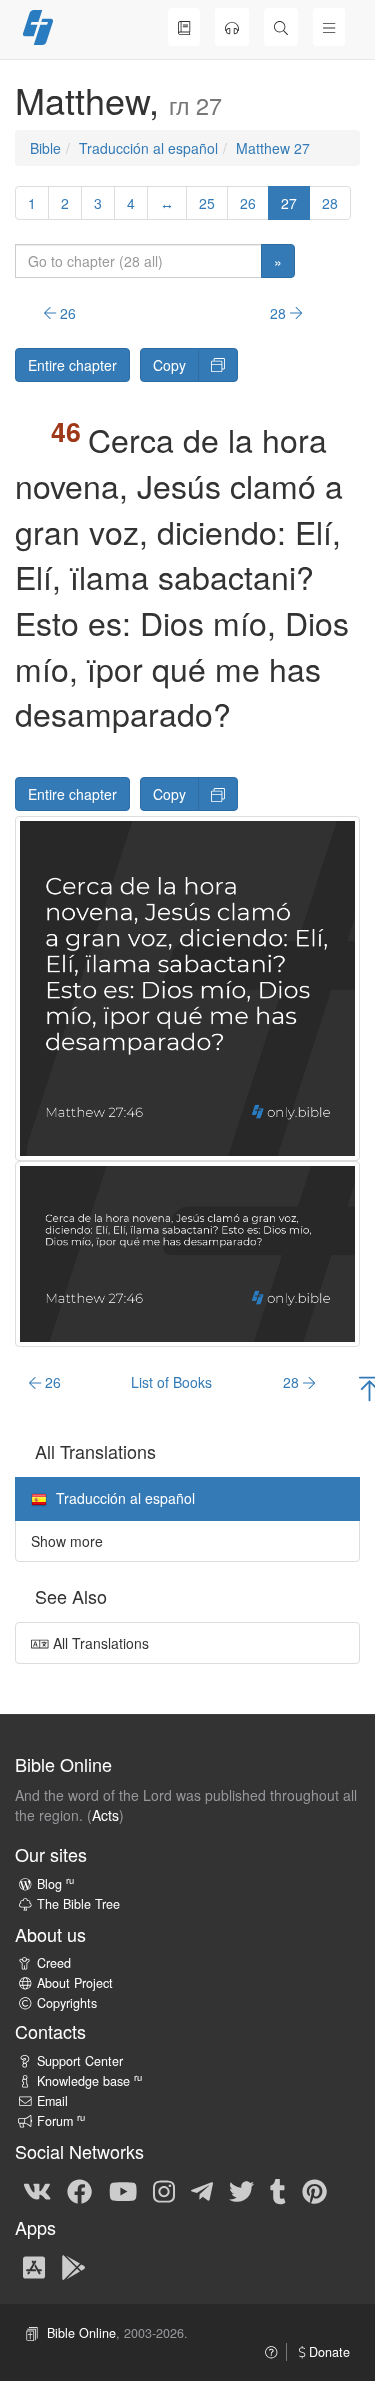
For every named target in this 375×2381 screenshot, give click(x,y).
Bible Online (81, 2333)
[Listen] (232, 27)
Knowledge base (89, 2081)
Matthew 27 (273, 148)
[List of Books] (184, 27)
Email (52, 2101)
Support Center (80, 2061)
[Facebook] (79, 2190)
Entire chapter (72, 365)
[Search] (281, 27)
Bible (45, 148)
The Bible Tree (78, 1904)
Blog (55, 1884)
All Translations (99, 1643)
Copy (169, 365)
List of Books (171, 1382)
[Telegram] (202, 2190)
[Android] (73, 2266)
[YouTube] (123, 2190)
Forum (61, 2121)
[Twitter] (241, 2190)
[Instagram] (164, 2190)
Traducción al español (148, 148)
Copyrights (67, 2003)
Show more (67, 1541)
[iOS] (34, 2266)
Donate (327, 2352)
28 (330, 203)
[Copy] (218, 365)
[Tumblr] (278, 2190)
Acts (105, 1815)
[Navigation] (329, 27)
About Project (75, 1983)
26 (248, 203)
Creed (54, 1963)
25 (207, 203)
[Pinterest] (314, 2190)
